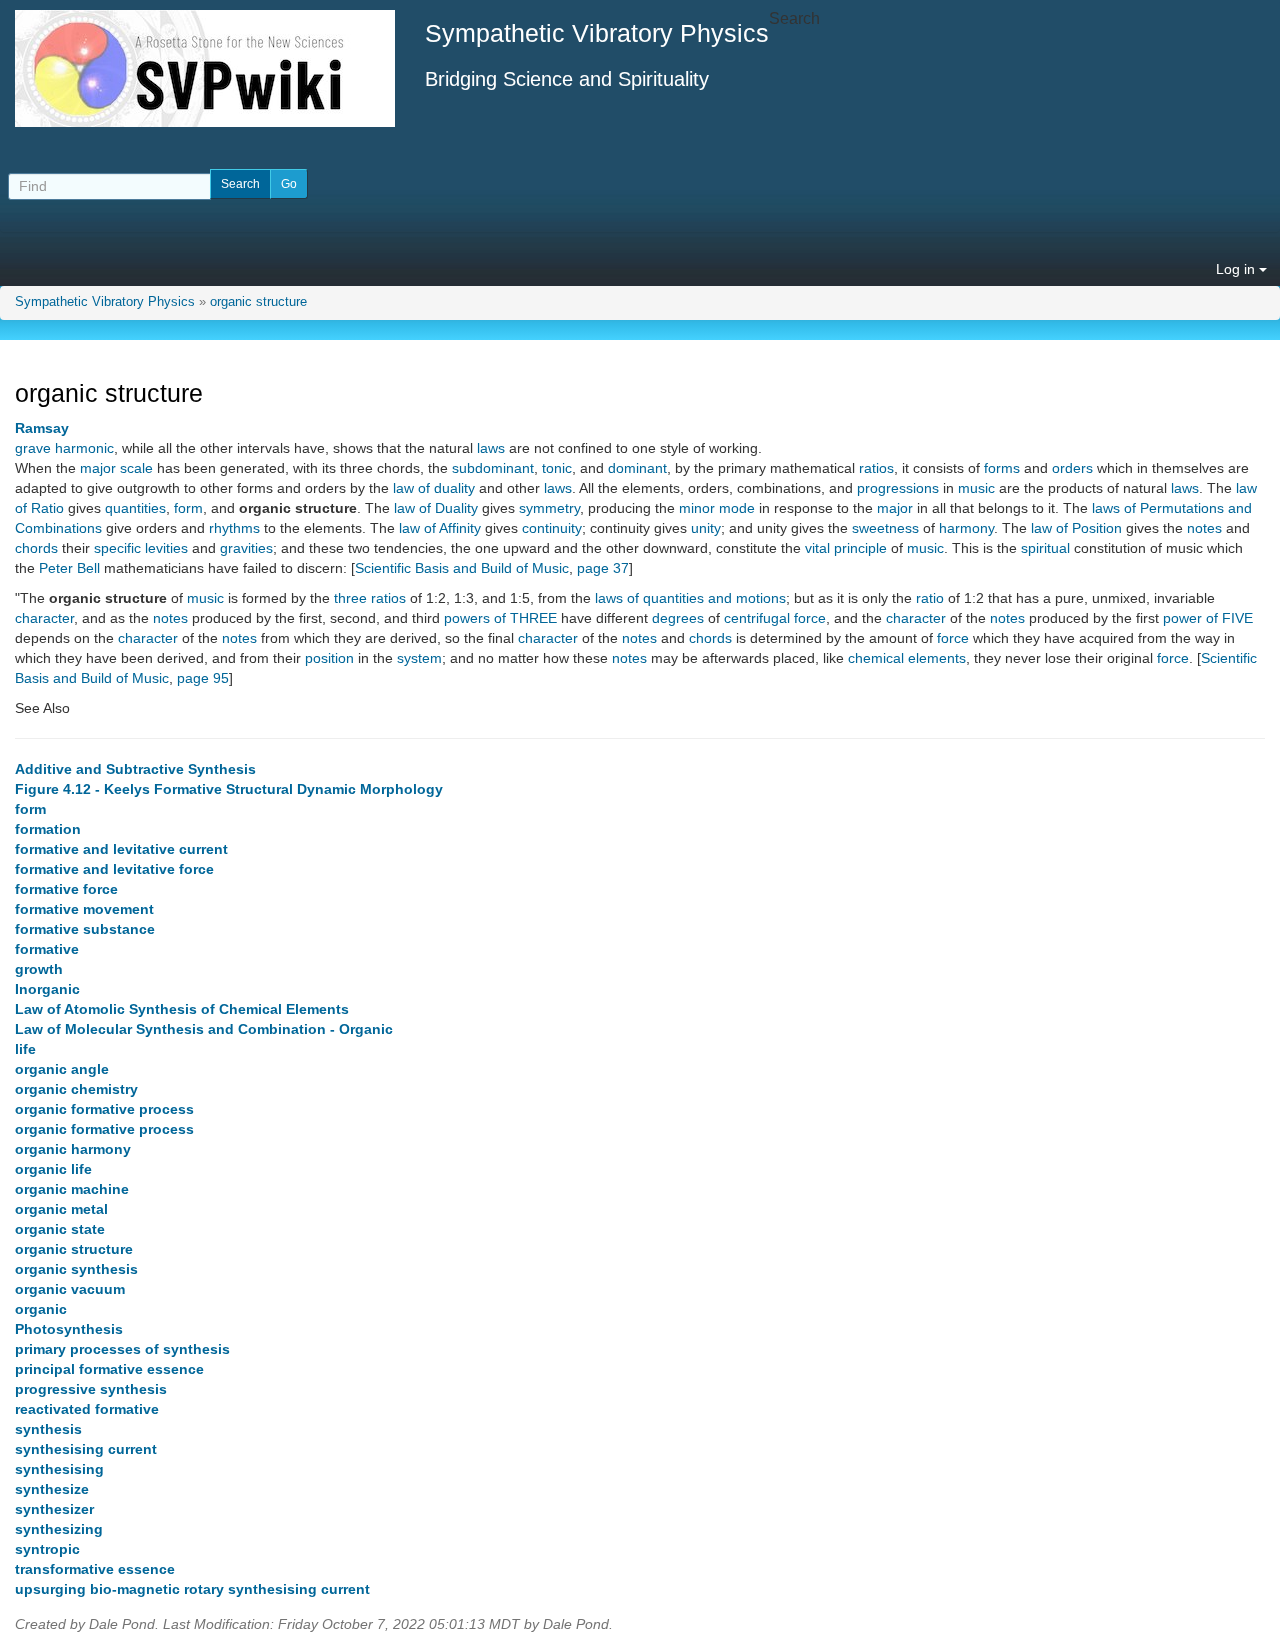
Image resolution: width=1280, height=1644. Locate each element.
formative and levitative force (114, 869)
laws (491, 448)
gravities (246, 548)
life (25, 1049)
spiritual (1045, 548)
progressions (898, 488)
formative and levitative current (121, 849)
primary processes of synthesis (122, 1349)
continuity (552, 528)
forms (1002, 468)
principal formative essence (109, 1369)
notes (1204, 528)
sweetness (885, 528)
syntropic (47, 1549)
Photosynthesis (69, 1329)
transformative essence (95, 1569)
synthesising (59, 1469)
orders (1072, 468)
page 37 (603, 568)
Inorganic (47, 989)
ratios (876, 468)
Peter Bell (69, 568)
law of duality (434, 488)
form (188, 508)
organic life (53, 1169)
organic (41, 1309)
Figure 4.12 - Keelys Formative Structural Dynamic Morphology (229, 789)
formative (47, 949)
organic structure (258, 302)
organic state (60, 1229)
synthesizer (54, 1509)
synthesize (52, 1489)
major (895, 508)
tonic (557, 468)
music (976, 488)
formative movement (84, 909)
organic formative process (104, 1109)
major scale (116, 468)
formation (48, 829)
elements (937, 658)
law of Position (1076, 528)
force (953, 638)
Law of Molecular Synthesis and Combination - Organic (204, 1029)
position (329, 658)
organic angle (62, 1069)
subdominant (493, 468)
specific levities (141, 548)
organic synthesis (76, 1269)
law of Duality (436, 508)
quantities (135, 508)
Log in (1237, 269)
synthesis (48, 1429)
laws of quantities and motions (690, 598)
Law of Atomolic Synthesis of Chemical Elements (182, 1009)
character (44, 618)
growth (39, 969)
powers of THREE (500, 618)
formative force (66, 889)
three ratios (370, 598)
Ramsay (42, 428)
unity (706, 528)
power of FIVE (1208, 618)
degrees (678, 618)
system (419, 658)
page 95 (203, 678)
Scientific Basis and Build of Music (462, 568)
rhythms (234, 528)
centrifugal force (775, 618)
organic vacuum (70, 1289)
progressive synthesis (91, 1389)
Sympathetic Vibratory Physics (105, 302)
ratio (930, 598)
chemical (876, 658)
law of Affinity (440, 528)
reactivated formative (87, 1409)
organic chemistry (76, 1089)
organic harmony (73, 1149)
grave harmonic (64, 448)
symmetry (549, 508)
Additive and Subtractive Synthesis (135, 769)
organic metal (61, 1209)
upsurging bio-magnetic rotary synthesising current (192, 1589)
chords (36, 548)
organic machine (72, 1189)
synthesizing (59, 1529)
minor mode (717, 508)
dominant (637, 468)
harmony (966, 528)
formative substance (85, 929)
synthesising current (86, 1449)
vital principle (846, 548)
